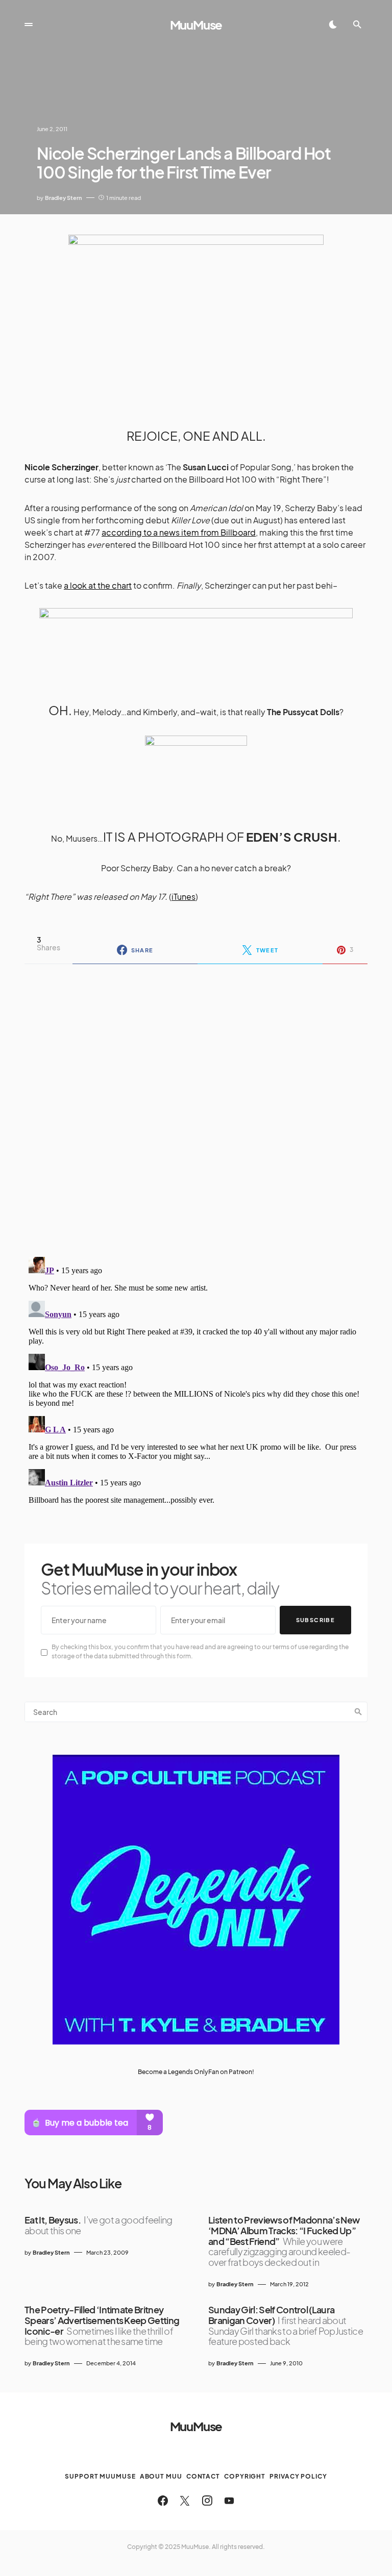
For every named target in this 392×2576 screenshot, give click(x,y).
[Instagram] (207, 2501)
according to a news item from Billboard (179, 532)
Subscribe (315, 1620)
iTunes (183, 896)
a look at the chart (98, 585)
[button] (29, 24)
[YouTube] (229, 2501)
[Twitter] (185, 2501)
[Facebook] (163, 2501)
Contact (203, 2476)
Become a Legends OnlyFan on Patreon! (196, 2072)
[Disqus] (196, 1104)
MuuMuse (196, 24)
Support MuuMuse (100, 2476)
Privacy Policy (298, 2476)
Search (358, 1712)
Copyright (245, 2476)
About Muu (161, 2476)
